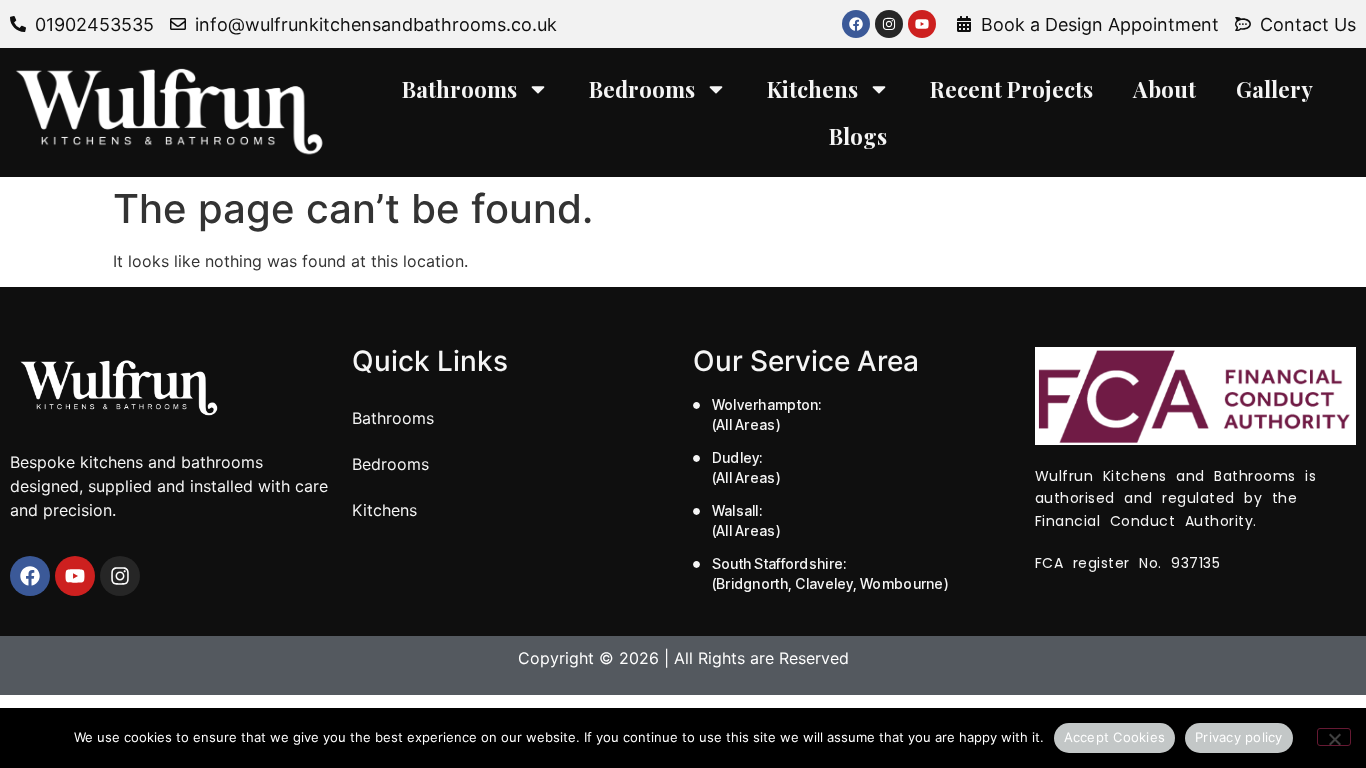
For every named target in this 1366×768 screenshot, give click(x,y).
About (1164, 89)
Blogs (858, 136)
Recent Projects (1011, 89)
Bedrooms (642, 89)
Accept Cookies (1115, 737)
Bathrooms (459, 89)
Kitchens (812, 89)
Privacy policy (1239, 737)
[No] (1334, 737)
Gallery (1274, 89)
